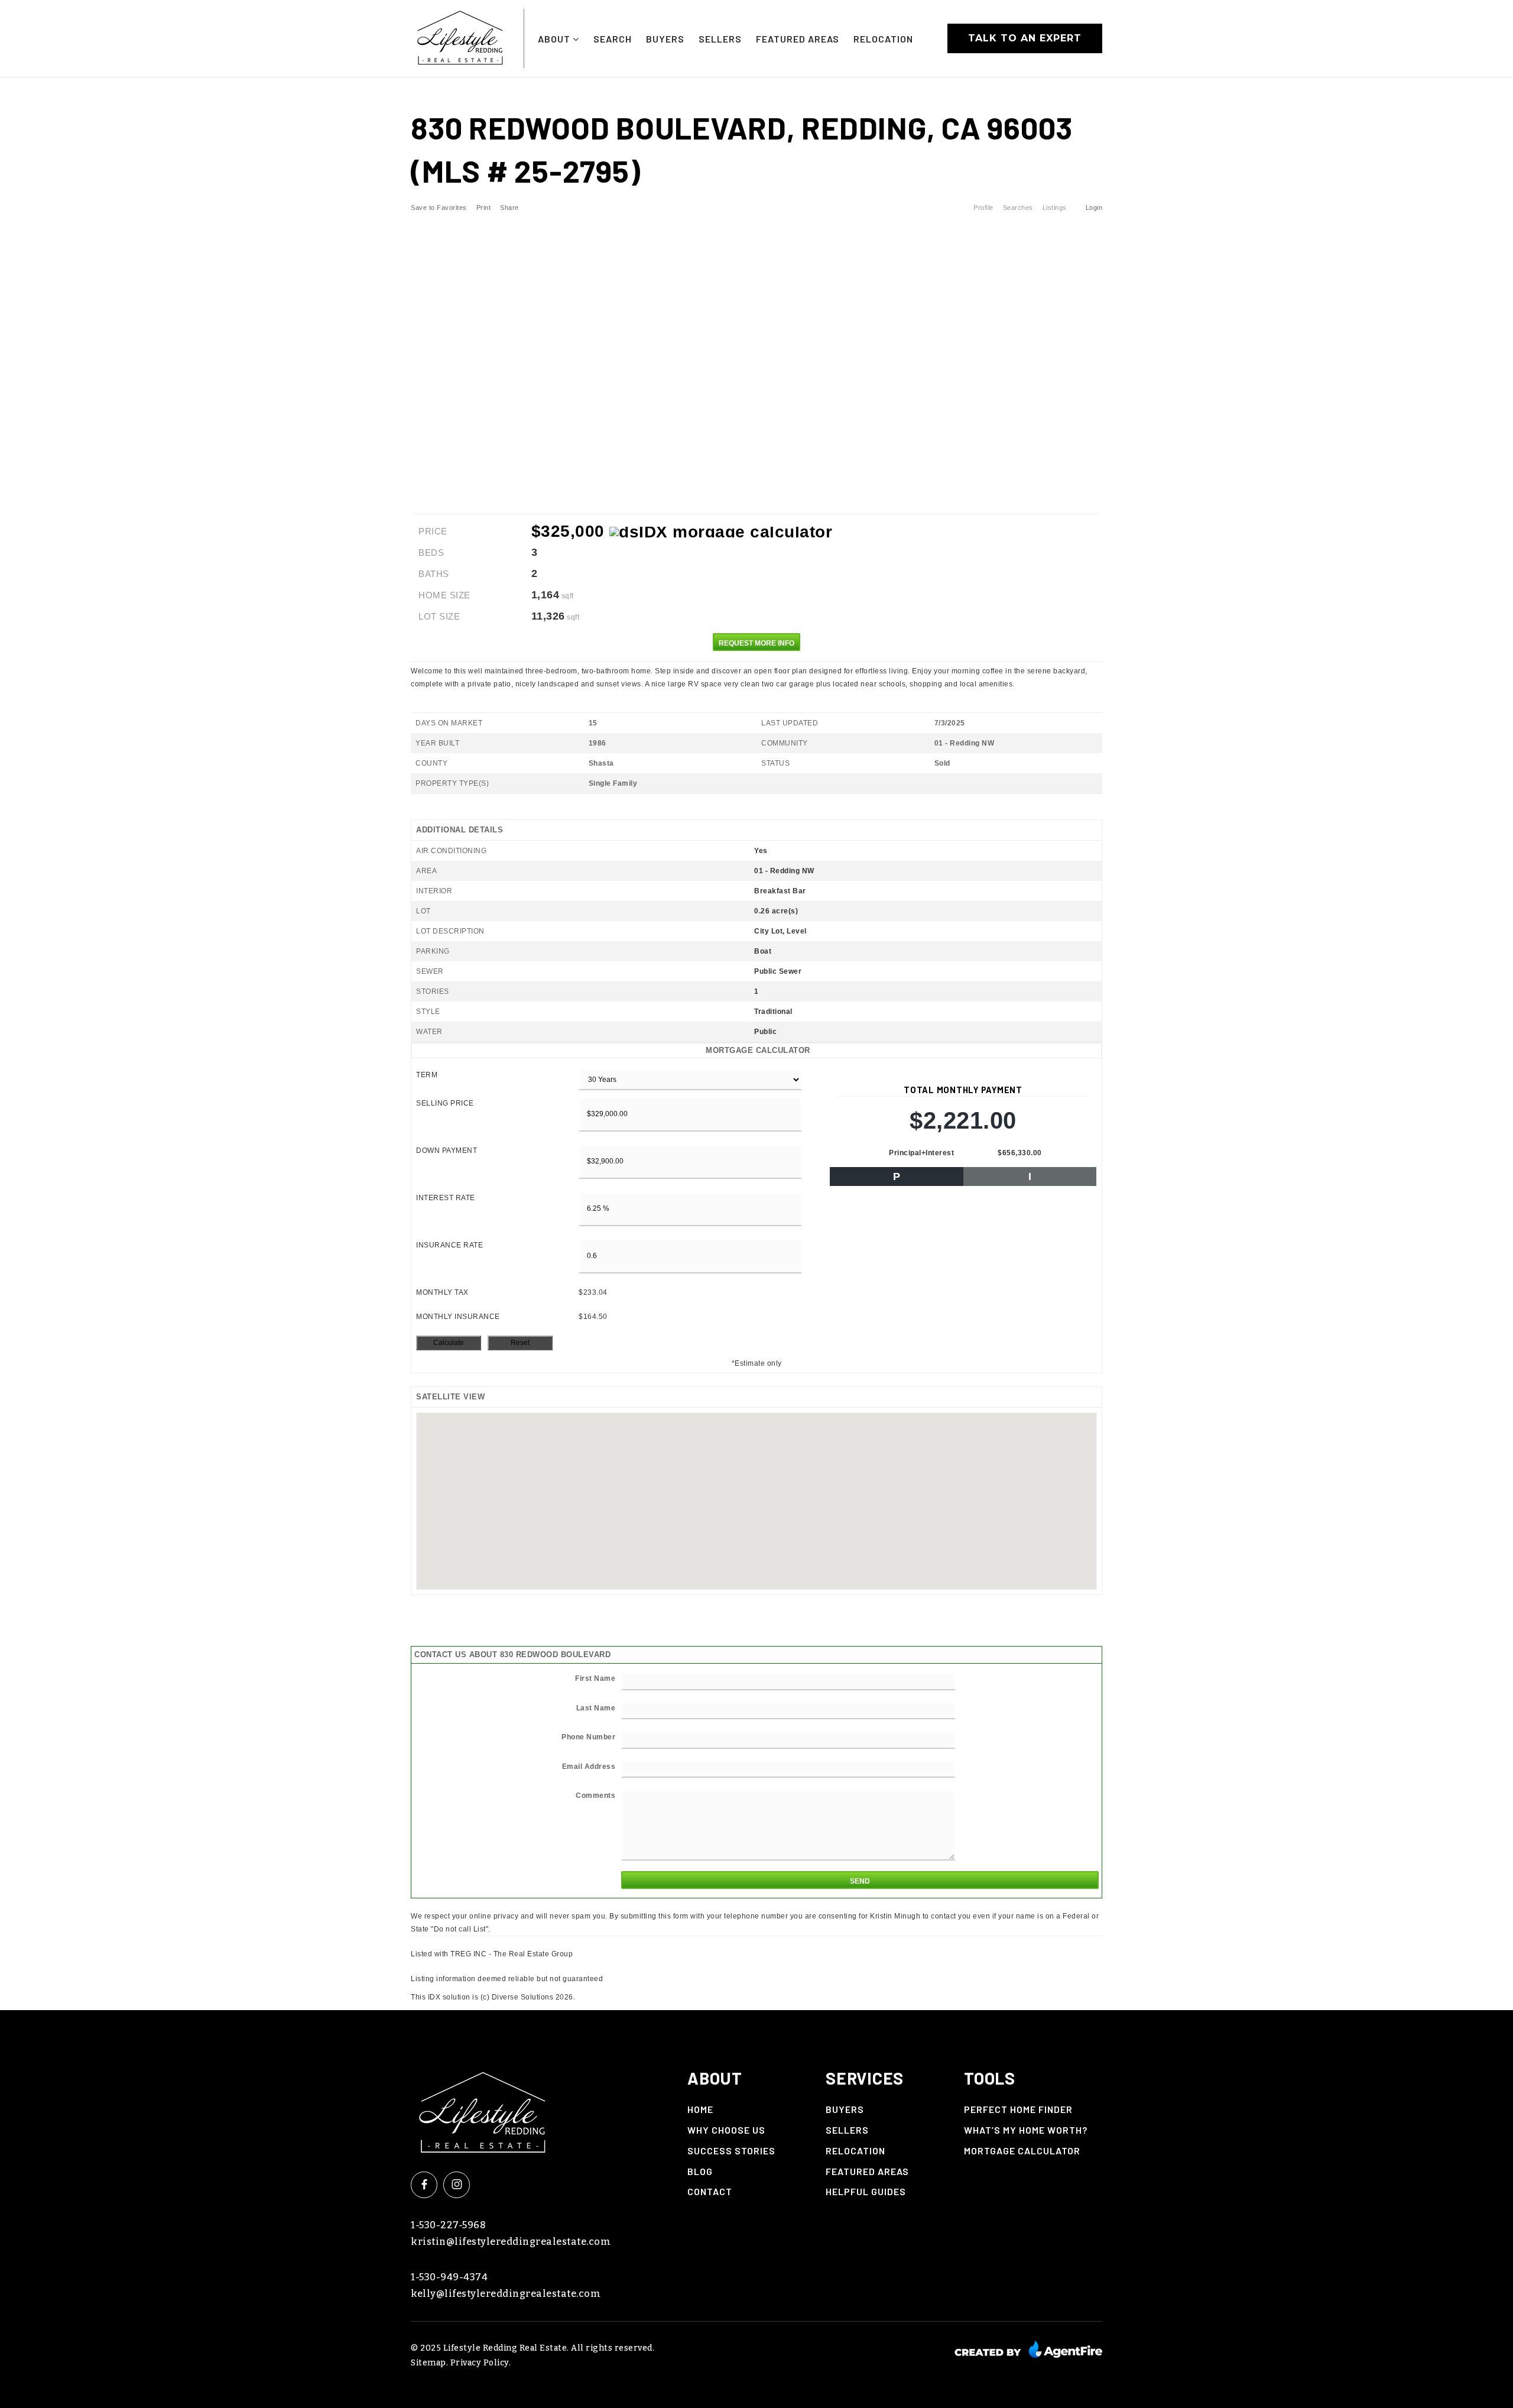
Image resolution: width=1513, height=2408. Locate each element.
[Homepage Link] (483, 2109)
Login (1094, 208)
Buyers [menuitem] (665, 39)
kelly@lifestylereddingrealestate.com (506, 2294)
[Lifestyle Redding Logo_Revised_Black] (460, 38)
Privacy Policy (480, 2363)
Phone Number (588, 1737)
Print (484, 208)
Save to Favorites (439, 208)
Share (510, 208)
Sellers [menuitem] (720, 39)
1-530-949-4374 (449, 2277)
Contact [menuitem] (710, 2191)
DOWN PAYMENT (447, 1150)
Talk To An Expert (1025, 38)
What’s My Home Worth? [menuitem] (1026, 2130)
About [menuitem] (555, 39)
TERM (427, 1075)
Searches (1018, 208)
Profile (983, 208)
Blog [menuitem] (700, 2171)
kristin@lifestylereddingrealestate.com (511, 2242)
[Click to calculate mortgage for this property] (721, 532)
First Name (595, 1678)
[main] (756, 1041)
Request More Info (756, 643)
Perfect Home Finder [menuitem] (1018, 2109)
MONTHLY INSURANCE (458, 1317)
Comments (595, 1796)
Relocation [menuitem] (883, 39)
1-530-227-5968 (448, 2225)
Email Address (589, 1767)
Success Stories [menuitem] (731, 2151)
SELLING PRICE (445, 1103)
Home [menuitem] (700, 2109)
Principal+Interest (921, 1153)
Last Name (596, 1708)
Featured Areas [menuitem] (798, 39)
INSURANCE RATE (449, 1245)
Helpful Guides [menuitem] (866, 2191)
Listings (1055, 208)
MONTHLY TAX (442, 1292)
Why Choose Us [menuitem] (726, 2130)
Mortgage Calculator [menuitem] (1022, 2151)
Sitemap (428, 2363)
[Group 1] (1028, 2349)
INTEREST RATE (446, 1198)
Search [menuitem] (613, 39)
